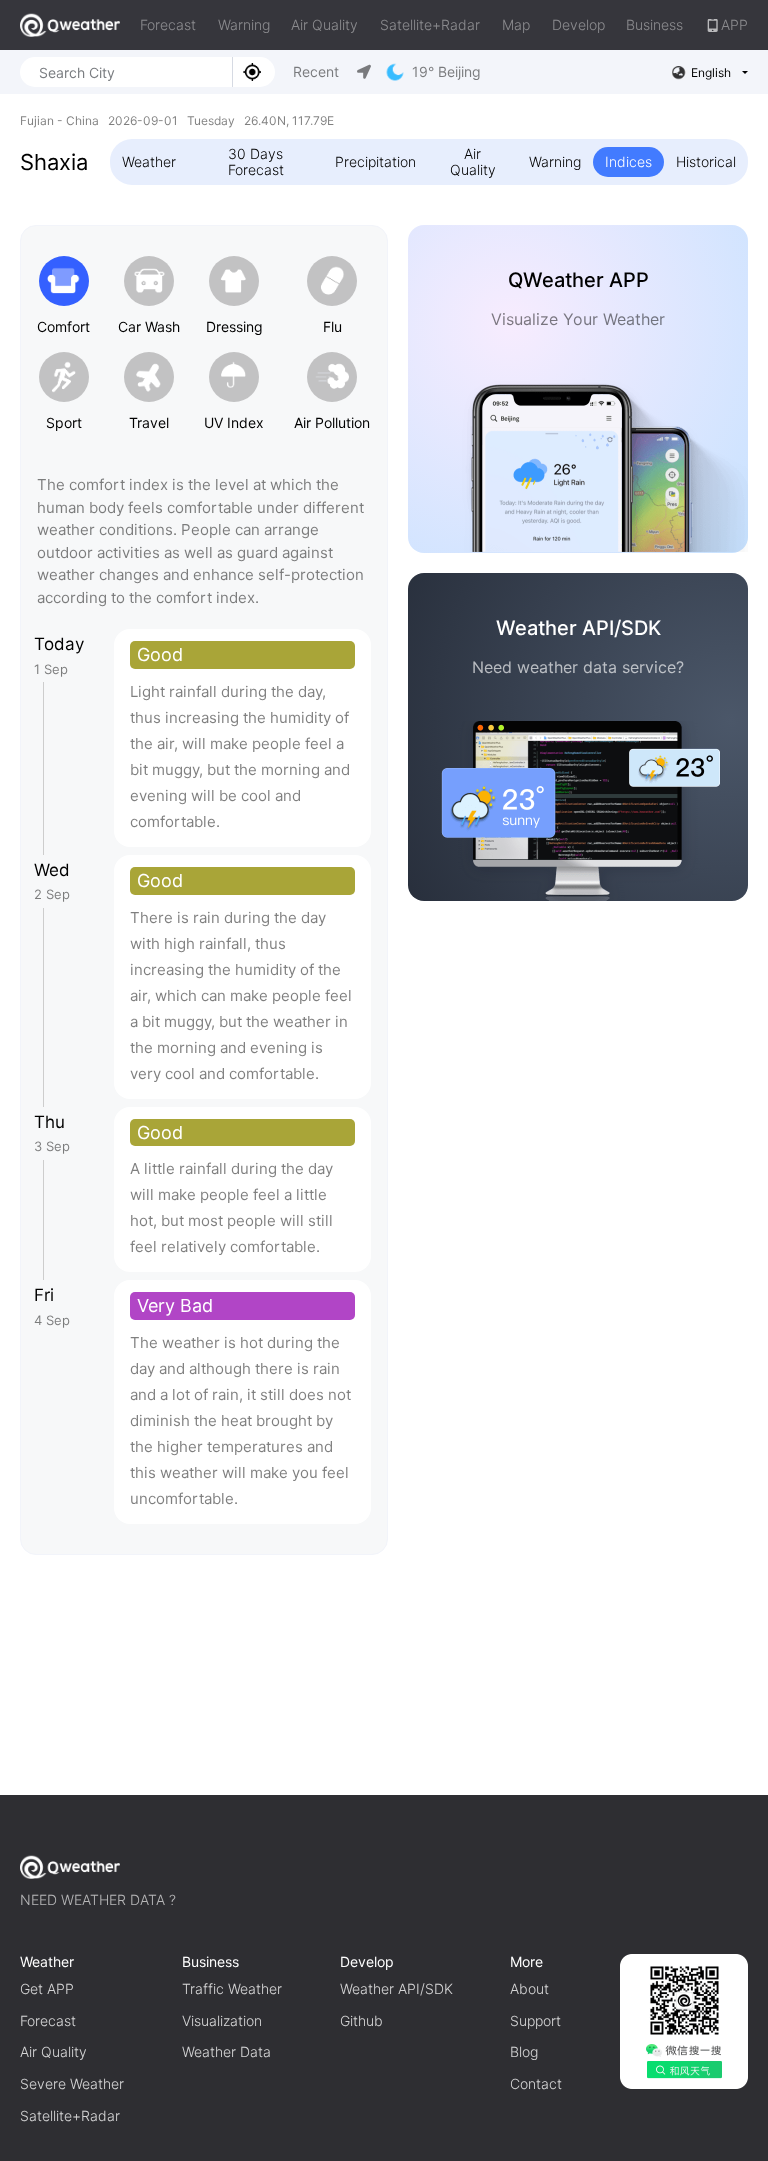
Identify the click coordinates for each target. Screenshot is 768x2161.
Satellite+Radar (430, 24)
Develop (578, 24)
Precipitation (375, 161)
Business (654, 24)
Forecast (168, 24)
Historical (706, 161)
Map (516, 24)
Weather (149, 161)
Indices (628, 161)
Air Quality (324, 24)
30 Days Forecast (256, 161)
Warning (244, 24)
